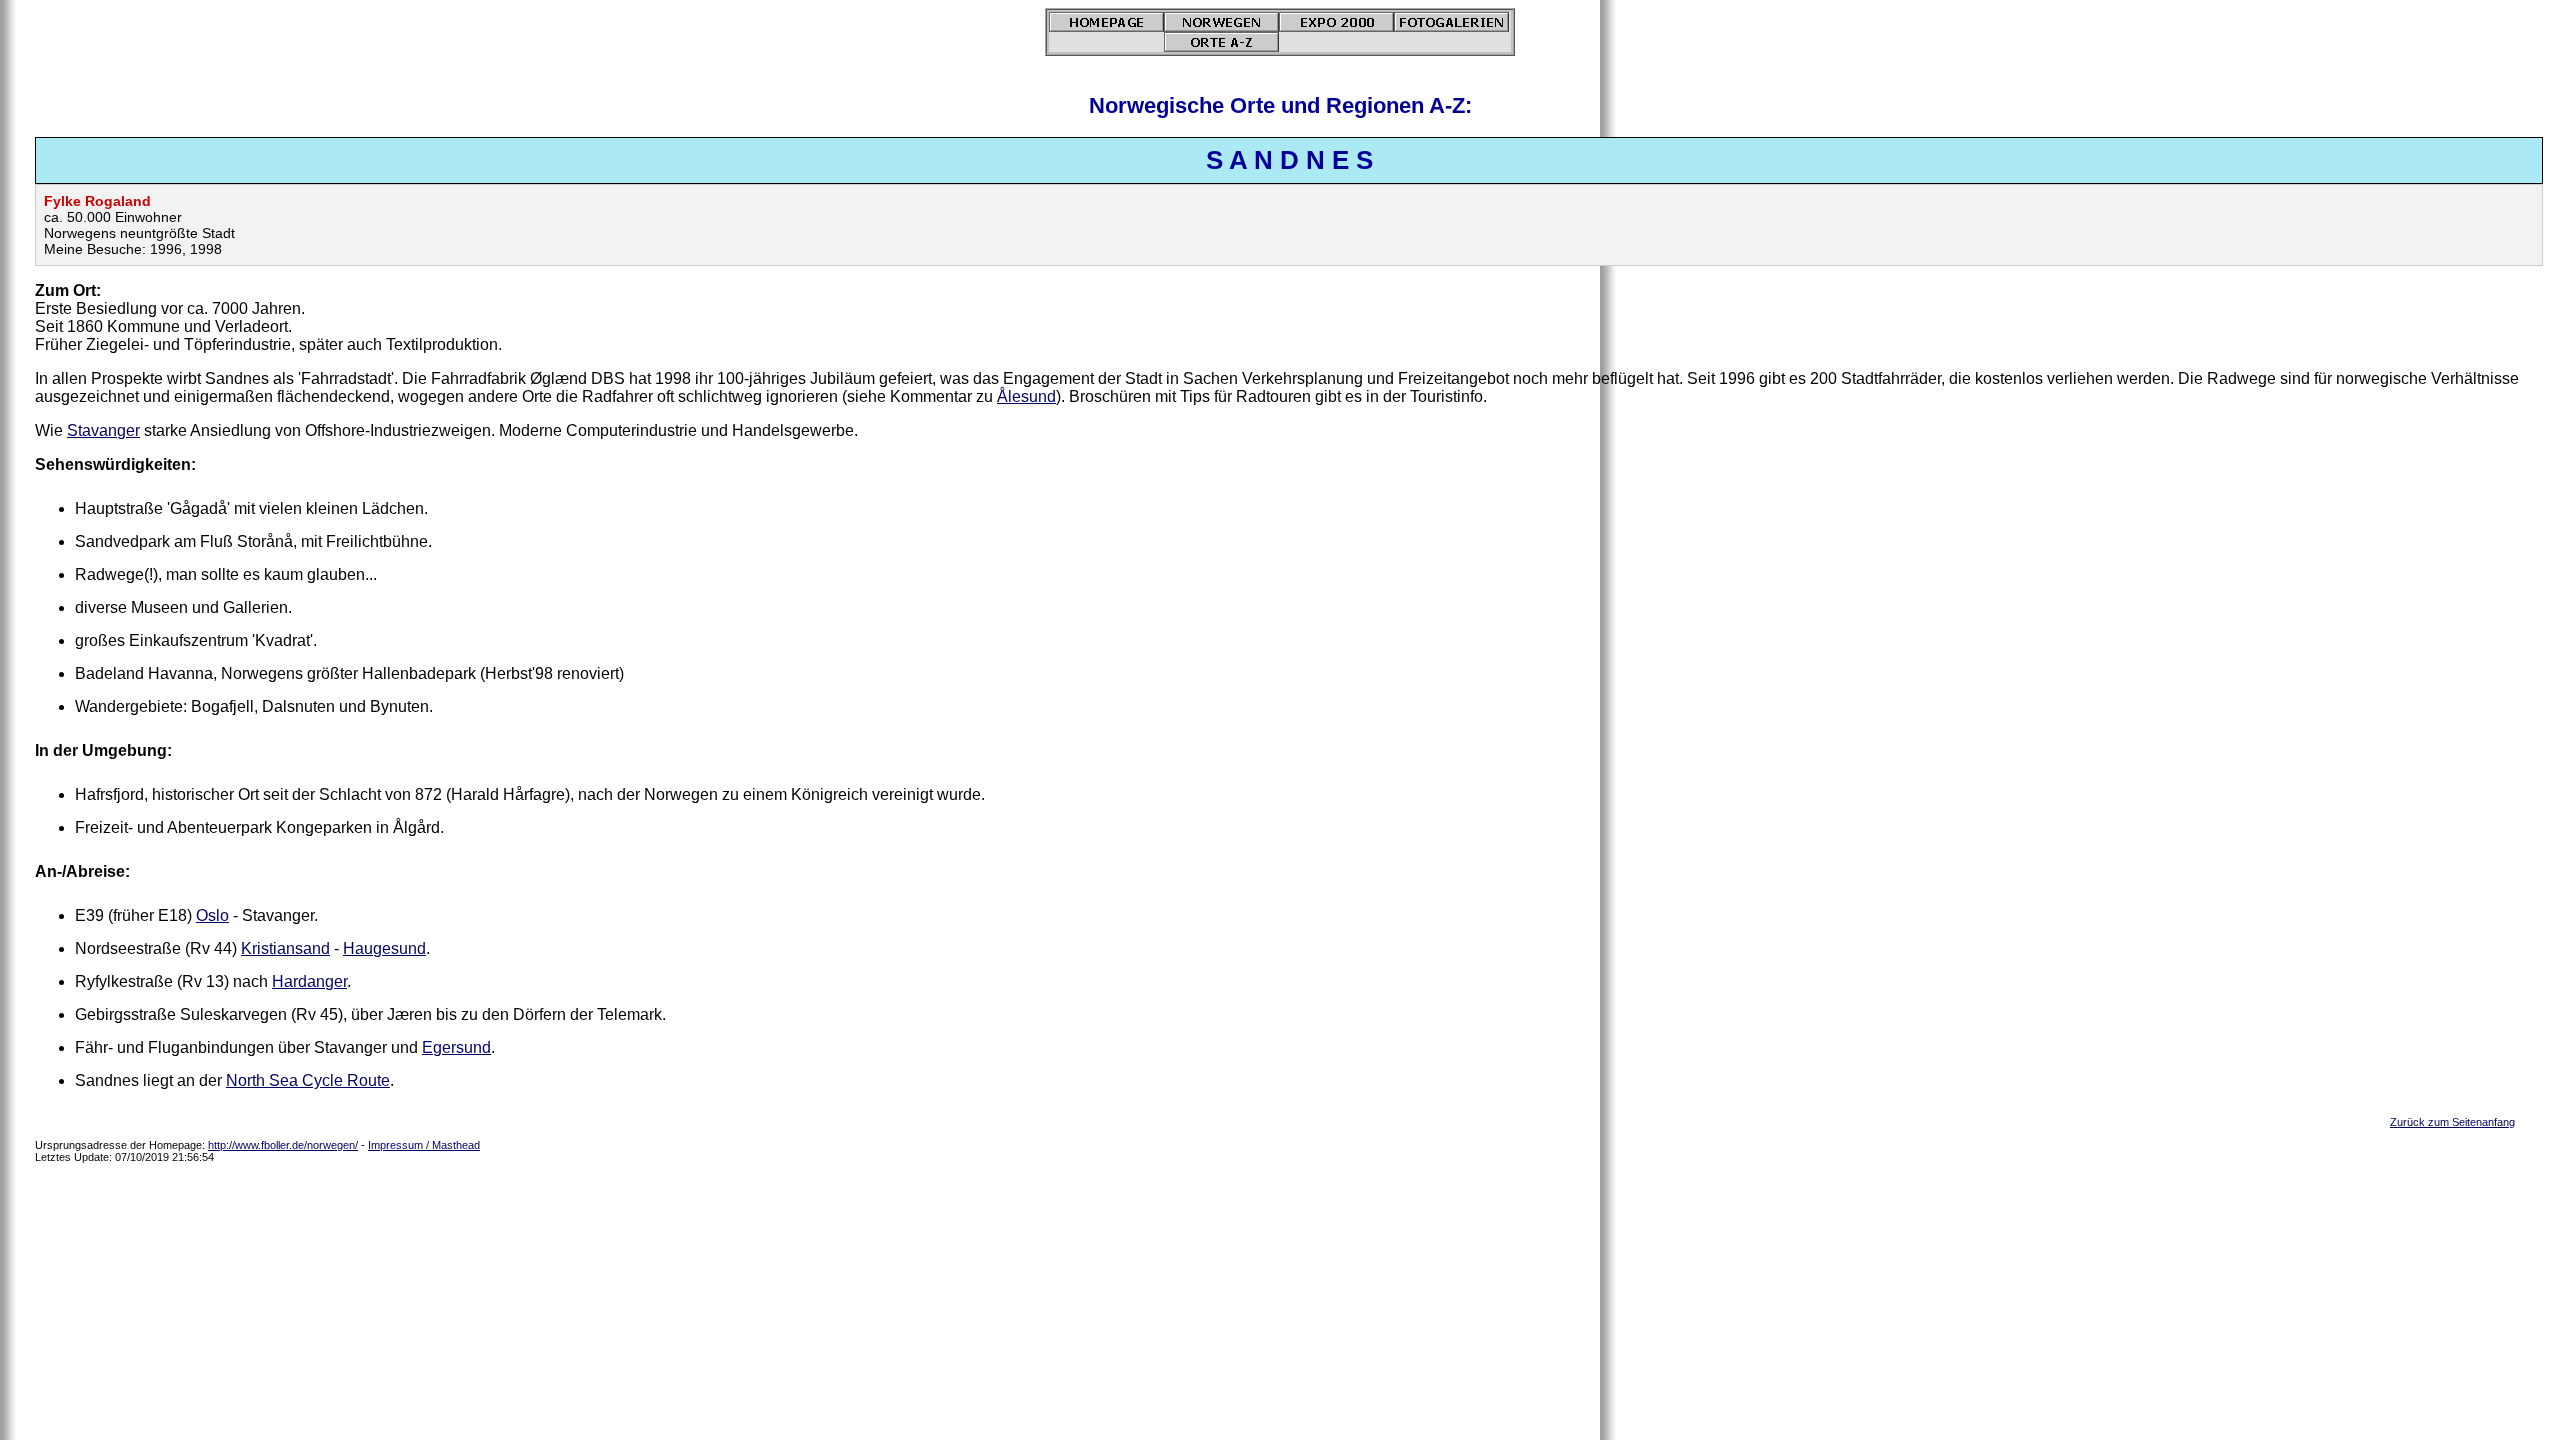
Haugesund (384, 948)
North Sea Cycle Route (308, 1080)
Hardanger (309, 981)
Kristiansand (285, 948)
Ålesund (1026, 396)
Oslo (212, 915)
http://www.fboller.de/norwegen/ (283, 1145)
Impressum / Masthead (424, 1145)
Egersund (456, 1047)
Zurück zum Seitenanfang (2452, 1122)
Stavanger (103, 430)
